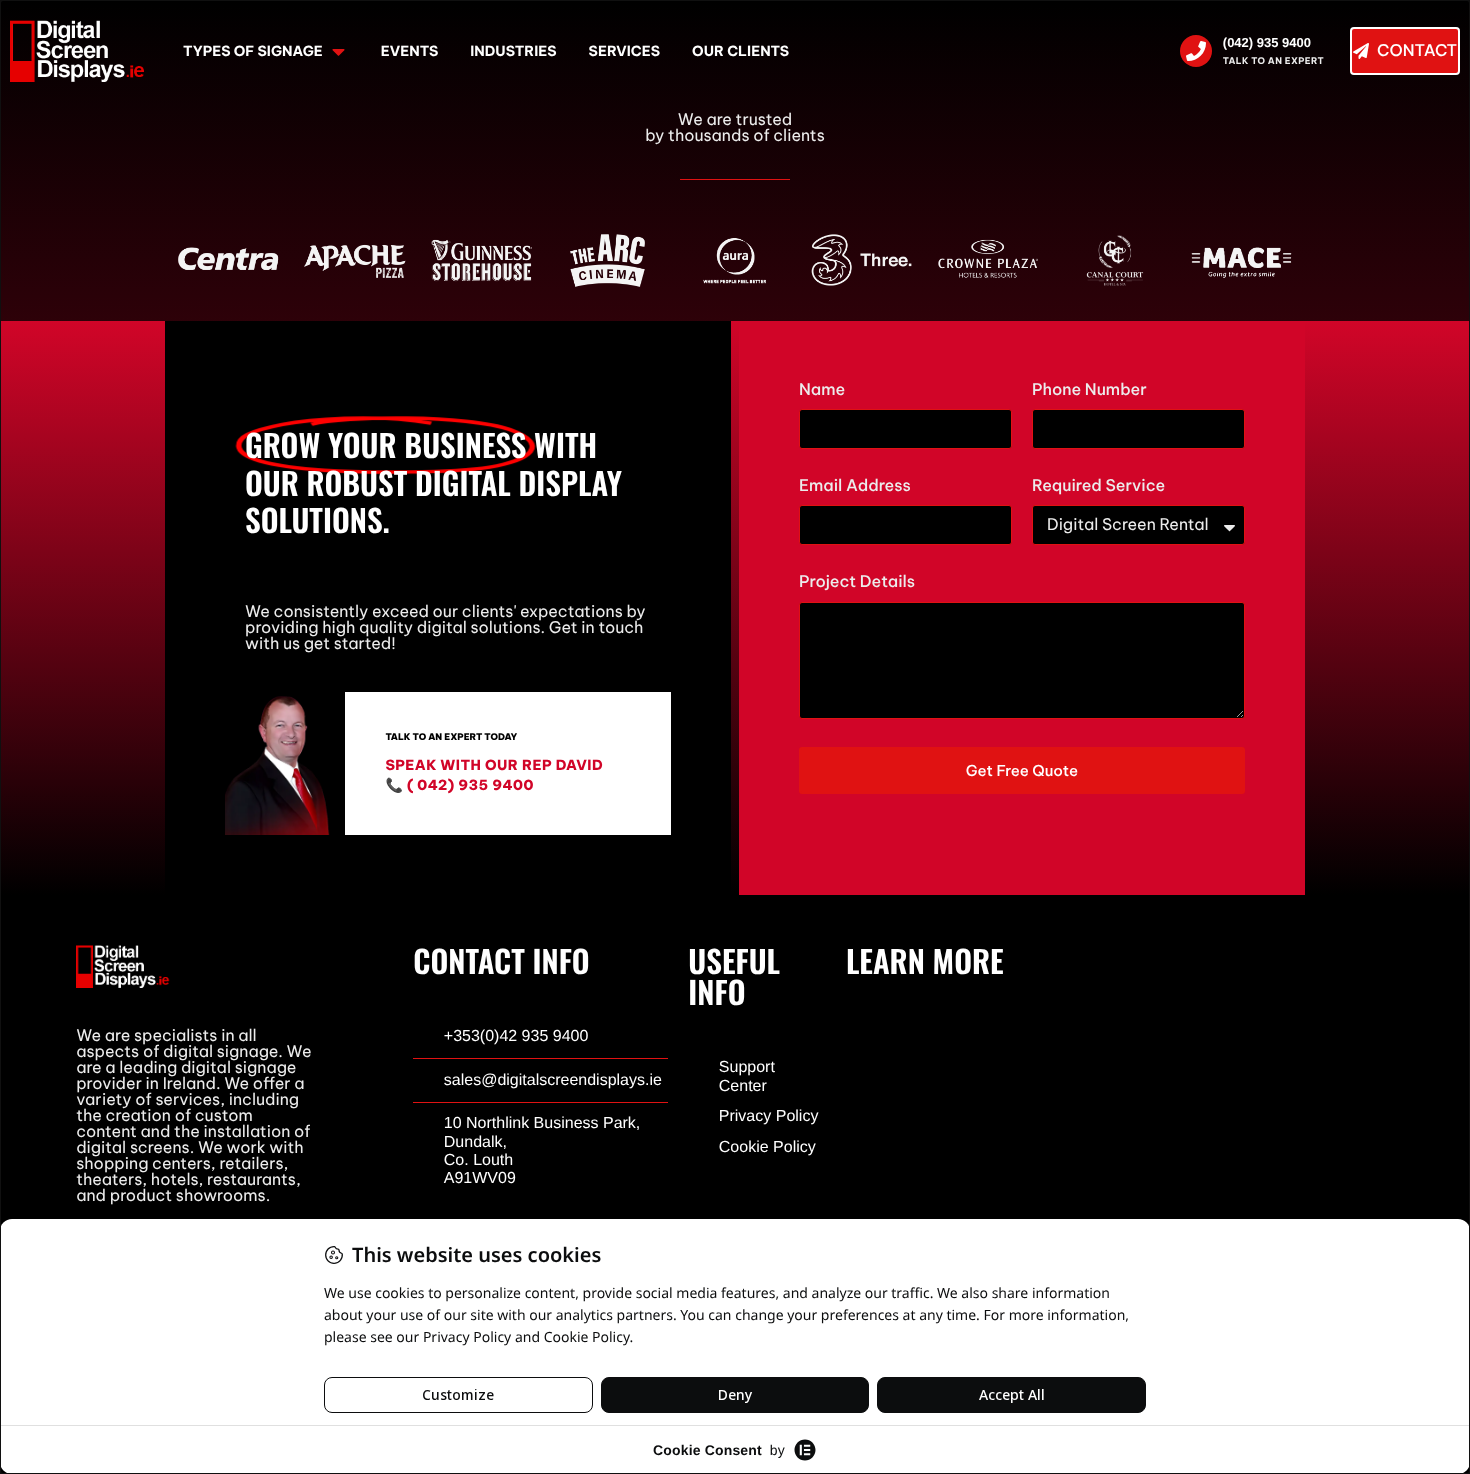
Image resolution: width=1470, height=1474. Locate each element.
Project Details (857, 582)
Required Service (1098, 486)
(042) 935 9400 (1267, 42)
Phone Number (1089, 390)
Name (822, 390)
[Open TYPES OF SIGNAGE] (338, 51)
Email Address (855, 486)
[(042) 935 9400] (1196, 51)
